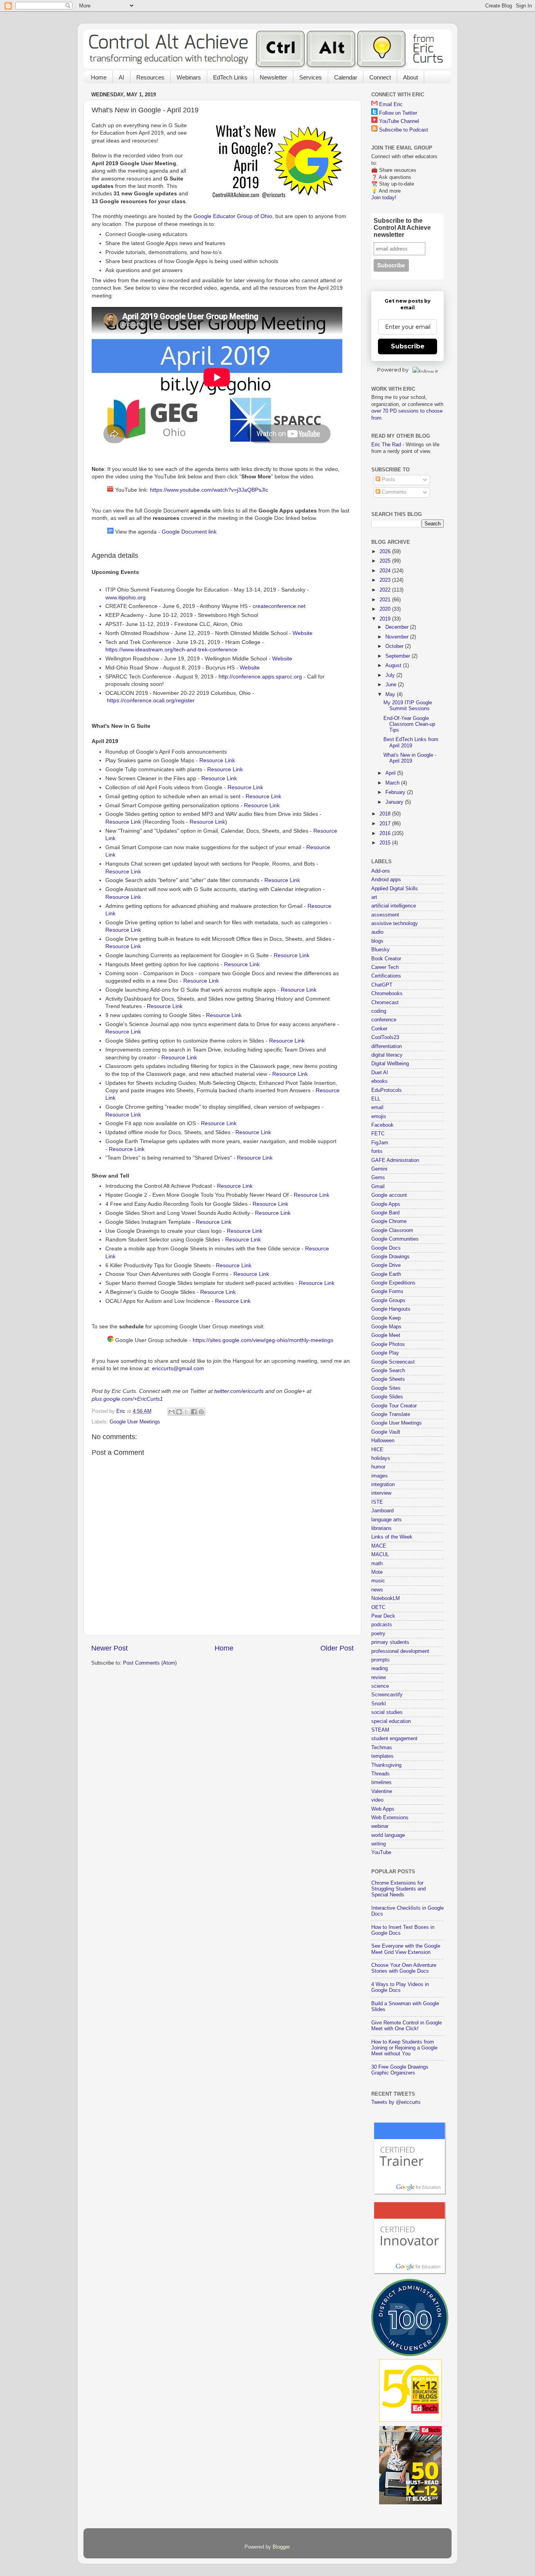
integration (383, 1485)
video (377, 1800)
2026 (386, 552)
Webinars (189, 77)
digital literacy (387, 1055)
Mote (377, 1572)
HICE (377, 1450)
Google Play (385, 1353)
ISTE (377, 1502)
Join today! (384, 198)
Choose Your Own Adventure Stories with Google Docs (404, 1968)
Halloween (383, 1441)
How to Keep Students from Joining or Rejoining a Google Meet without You (404, 2048)
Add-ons (381, 871)
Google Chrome (389, 1221)
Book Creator (386, 959)
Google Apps (386, 1204)
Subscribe (408, 346)
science (380, 1686)
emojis (379, 1117)
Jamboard (382, 1511)
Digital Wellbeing (390, 1064)
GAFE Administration (395, 1160)
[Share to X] (186, 1412)
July (391, 675)
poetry (378, 1634)
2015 (386, 843)
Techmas (382, 1748)
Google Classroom (392, 1230)
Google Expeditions (393, 1283)
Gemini (379, 1169)
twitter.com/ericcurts (239, 1391)
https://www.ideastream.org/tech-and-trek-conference (171, 649)
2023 (386, 580)
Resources (150, 77)
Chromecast (385, 1003)
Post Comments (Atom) (150, 1663)
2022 (386, 590)
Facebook (382, 1125)
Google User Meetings (135, 1422)
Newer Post (109, 1648)
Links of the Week (392, 1537)
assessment (385, 915)
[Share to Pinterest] (201, 1412)
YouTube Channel (399, 121)
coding (379, 1011)
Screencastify (387, 1695)
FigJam (380, 1143)
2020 (386, 609)
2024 (386, 571)
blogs (377, 941)
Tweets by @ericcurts (396, 2102)
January (395, 802)
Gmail (378, 1187)
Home (99, 77)
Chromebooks (387, 994)
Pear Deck (383, 1616)
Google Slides (387, 1397)
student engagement (394, 1739)
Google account (389, 1195)
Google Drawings (390, 1257)
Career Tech (385, 967)
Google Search (388, 1371)
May (391, 695)
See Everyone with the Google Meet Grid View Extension (406, 1949)
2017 (386, 824)
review (379, 1678)
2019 (386, 619)
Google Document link (189, 532)
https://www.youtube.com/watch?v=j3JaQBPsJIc (209, 490)
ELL (376, 1099)
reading (380, 1669)
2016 (386, 833)
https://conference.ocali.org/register (151, 700)
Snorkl (379, 1704)
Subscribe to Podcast (404, 130)
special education (391, 1721)
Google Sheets (388, 1379)
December (398, 627)
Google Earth (386, 1274)
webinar (380, 1826)
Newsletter (273, 77)
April (391, 773)
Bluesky (380, 950)
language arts (387, 1520)
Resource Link (217, 760)
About (410, 77)
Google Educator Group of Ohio (233, 216)
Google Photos (388, 1344)
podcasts (382, 1625)
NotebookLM (386, 1598)
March (393, 783)
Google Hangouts (391, 1309)
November (398, 637)
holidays (381, 1458)
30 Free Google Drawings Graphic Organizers (400, 2070)
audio (377, 932)
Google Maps (386, 1327)
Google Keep (386, 1318)
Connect (380, 77)
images (380, 1476)
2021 (386, 600)
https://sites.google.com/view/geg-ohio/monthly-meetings (263, 1340)
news (377, 1590)
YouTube (381, 1853)
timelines (381, 1782)
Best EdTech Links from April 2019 (411, 742)
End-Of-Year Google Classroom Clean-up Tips (409, 724)
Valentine (382, 1791)
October (395, 646)
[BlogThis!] (179, 1412)
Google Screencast (393, 1362)
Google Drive (386, 1265)
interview (381, 1493)
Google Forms (387, 1292)
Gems (378, 1178)
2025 (386, 561)
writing (379, 1844)
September (399, 656)
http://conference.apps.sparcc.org (260, 676)
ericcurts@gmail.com (178, 1368)
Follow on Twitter (398, 113)
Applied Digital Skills (395, 889)
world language (388, 1835)
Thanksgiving (386, 1765)
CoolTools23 (385, 1037)
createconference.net (279, 606)
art (374, 897)
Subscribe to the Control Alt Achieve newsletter (402, 228)
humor (378, 1467)
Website (303, 633)
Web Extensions (390, 1818)
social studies (387, 1712)
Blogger (281, 2547)
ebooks (380, 1081)
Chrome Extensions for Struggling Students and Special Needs (399, 1889)
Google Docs (386, 1248)
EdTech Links (230, 77)
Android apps (386, 880)
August (394, 666)
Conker (379, 1029)
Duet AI (380, 1073)
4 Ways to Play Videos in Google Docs (400, 1987)
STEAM (380, 1730)
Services (311, 77)
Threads (380, 1774)
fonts (377, 1151)
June (392, 685)
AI (121, 77)
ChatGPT (382, 985)
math (377, 1564)
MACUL (380, 1555)
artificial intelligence (394, 906)
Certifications (386, 976)
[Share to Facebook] (194, 1412)
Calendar (346, 77)
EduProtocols (387, 1090)
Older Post (337, 1648)
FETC (378, 1134)
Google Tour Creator (394, 1406)
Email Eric (391, 105)
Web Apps (383, 1809)
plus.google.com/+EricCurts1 (127, 1399)
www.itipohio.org (126, 597)
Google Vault (386, 1432)
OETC (378, 1607)
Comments (393, 492)
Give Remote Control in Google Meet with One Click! (407, 2026)
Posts (388, 480)
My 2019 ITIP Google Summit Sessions (408, 706)
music (378, 1581)
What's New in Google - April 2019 (410, 758)
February (396, 792)
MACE (379, 1546)
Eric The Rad (386, 445)
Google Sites (386, 1388)
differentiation (387, 1046)
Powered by (393, 370)
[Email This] (172, 1412)
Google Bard (385, 1213)
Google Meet (386, 1335)
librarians (381, 1528)
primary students (390, 1642)
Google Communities (395, 1239)
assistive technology (395, 924)
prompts (380, 1660)
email (377, 1108)
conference (384, 1020)
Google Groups (388, 1301)
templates (382, 1756)
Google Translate (391, 1414)
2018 (386, 814)
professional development (400, 1651)
